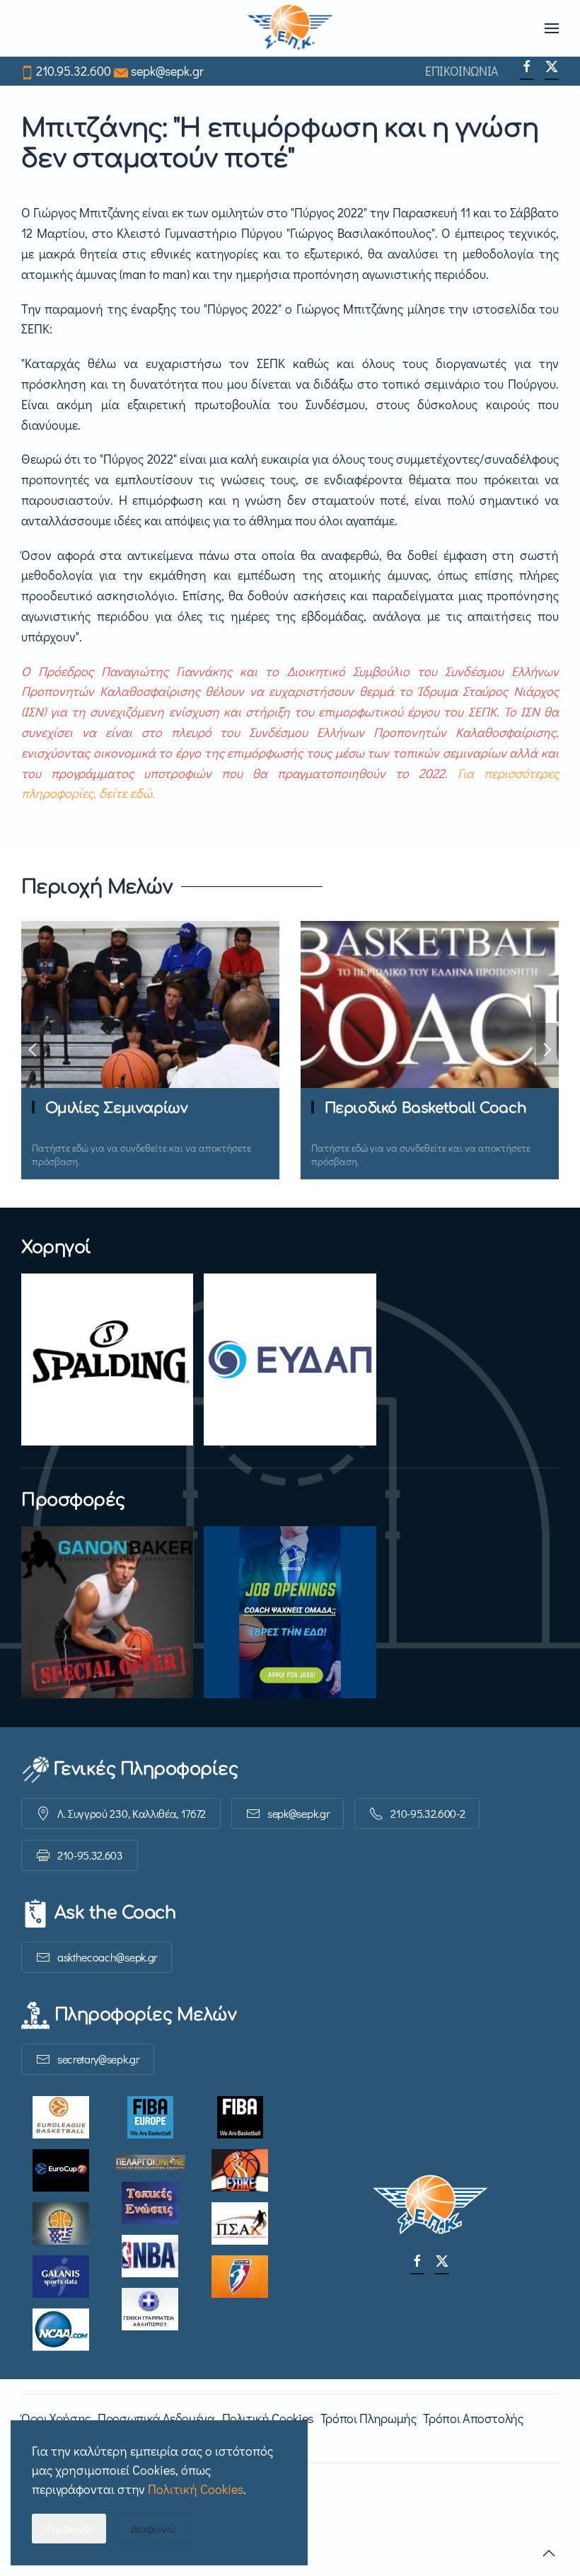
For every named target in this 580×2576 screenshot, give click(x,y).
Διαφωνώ (153, 2528)
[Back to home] (290, 28)
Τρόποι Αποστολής (473, 2418)
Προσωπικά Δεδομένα (156, 2418)
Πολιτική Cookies (268, 2418)
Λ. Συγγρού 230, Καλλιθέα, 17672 (132, 1813)
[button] (552, 28)
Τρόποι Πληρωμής (369, 2418)
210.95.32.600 (74, 71)
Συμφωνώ (69, 2528)
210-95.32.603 (90, 1855)
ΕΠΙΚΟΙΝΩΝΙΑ (462, 71)
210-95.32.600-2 (428, 1813)
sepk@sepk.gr (167, 71)
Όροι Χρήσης (56, 2418)
